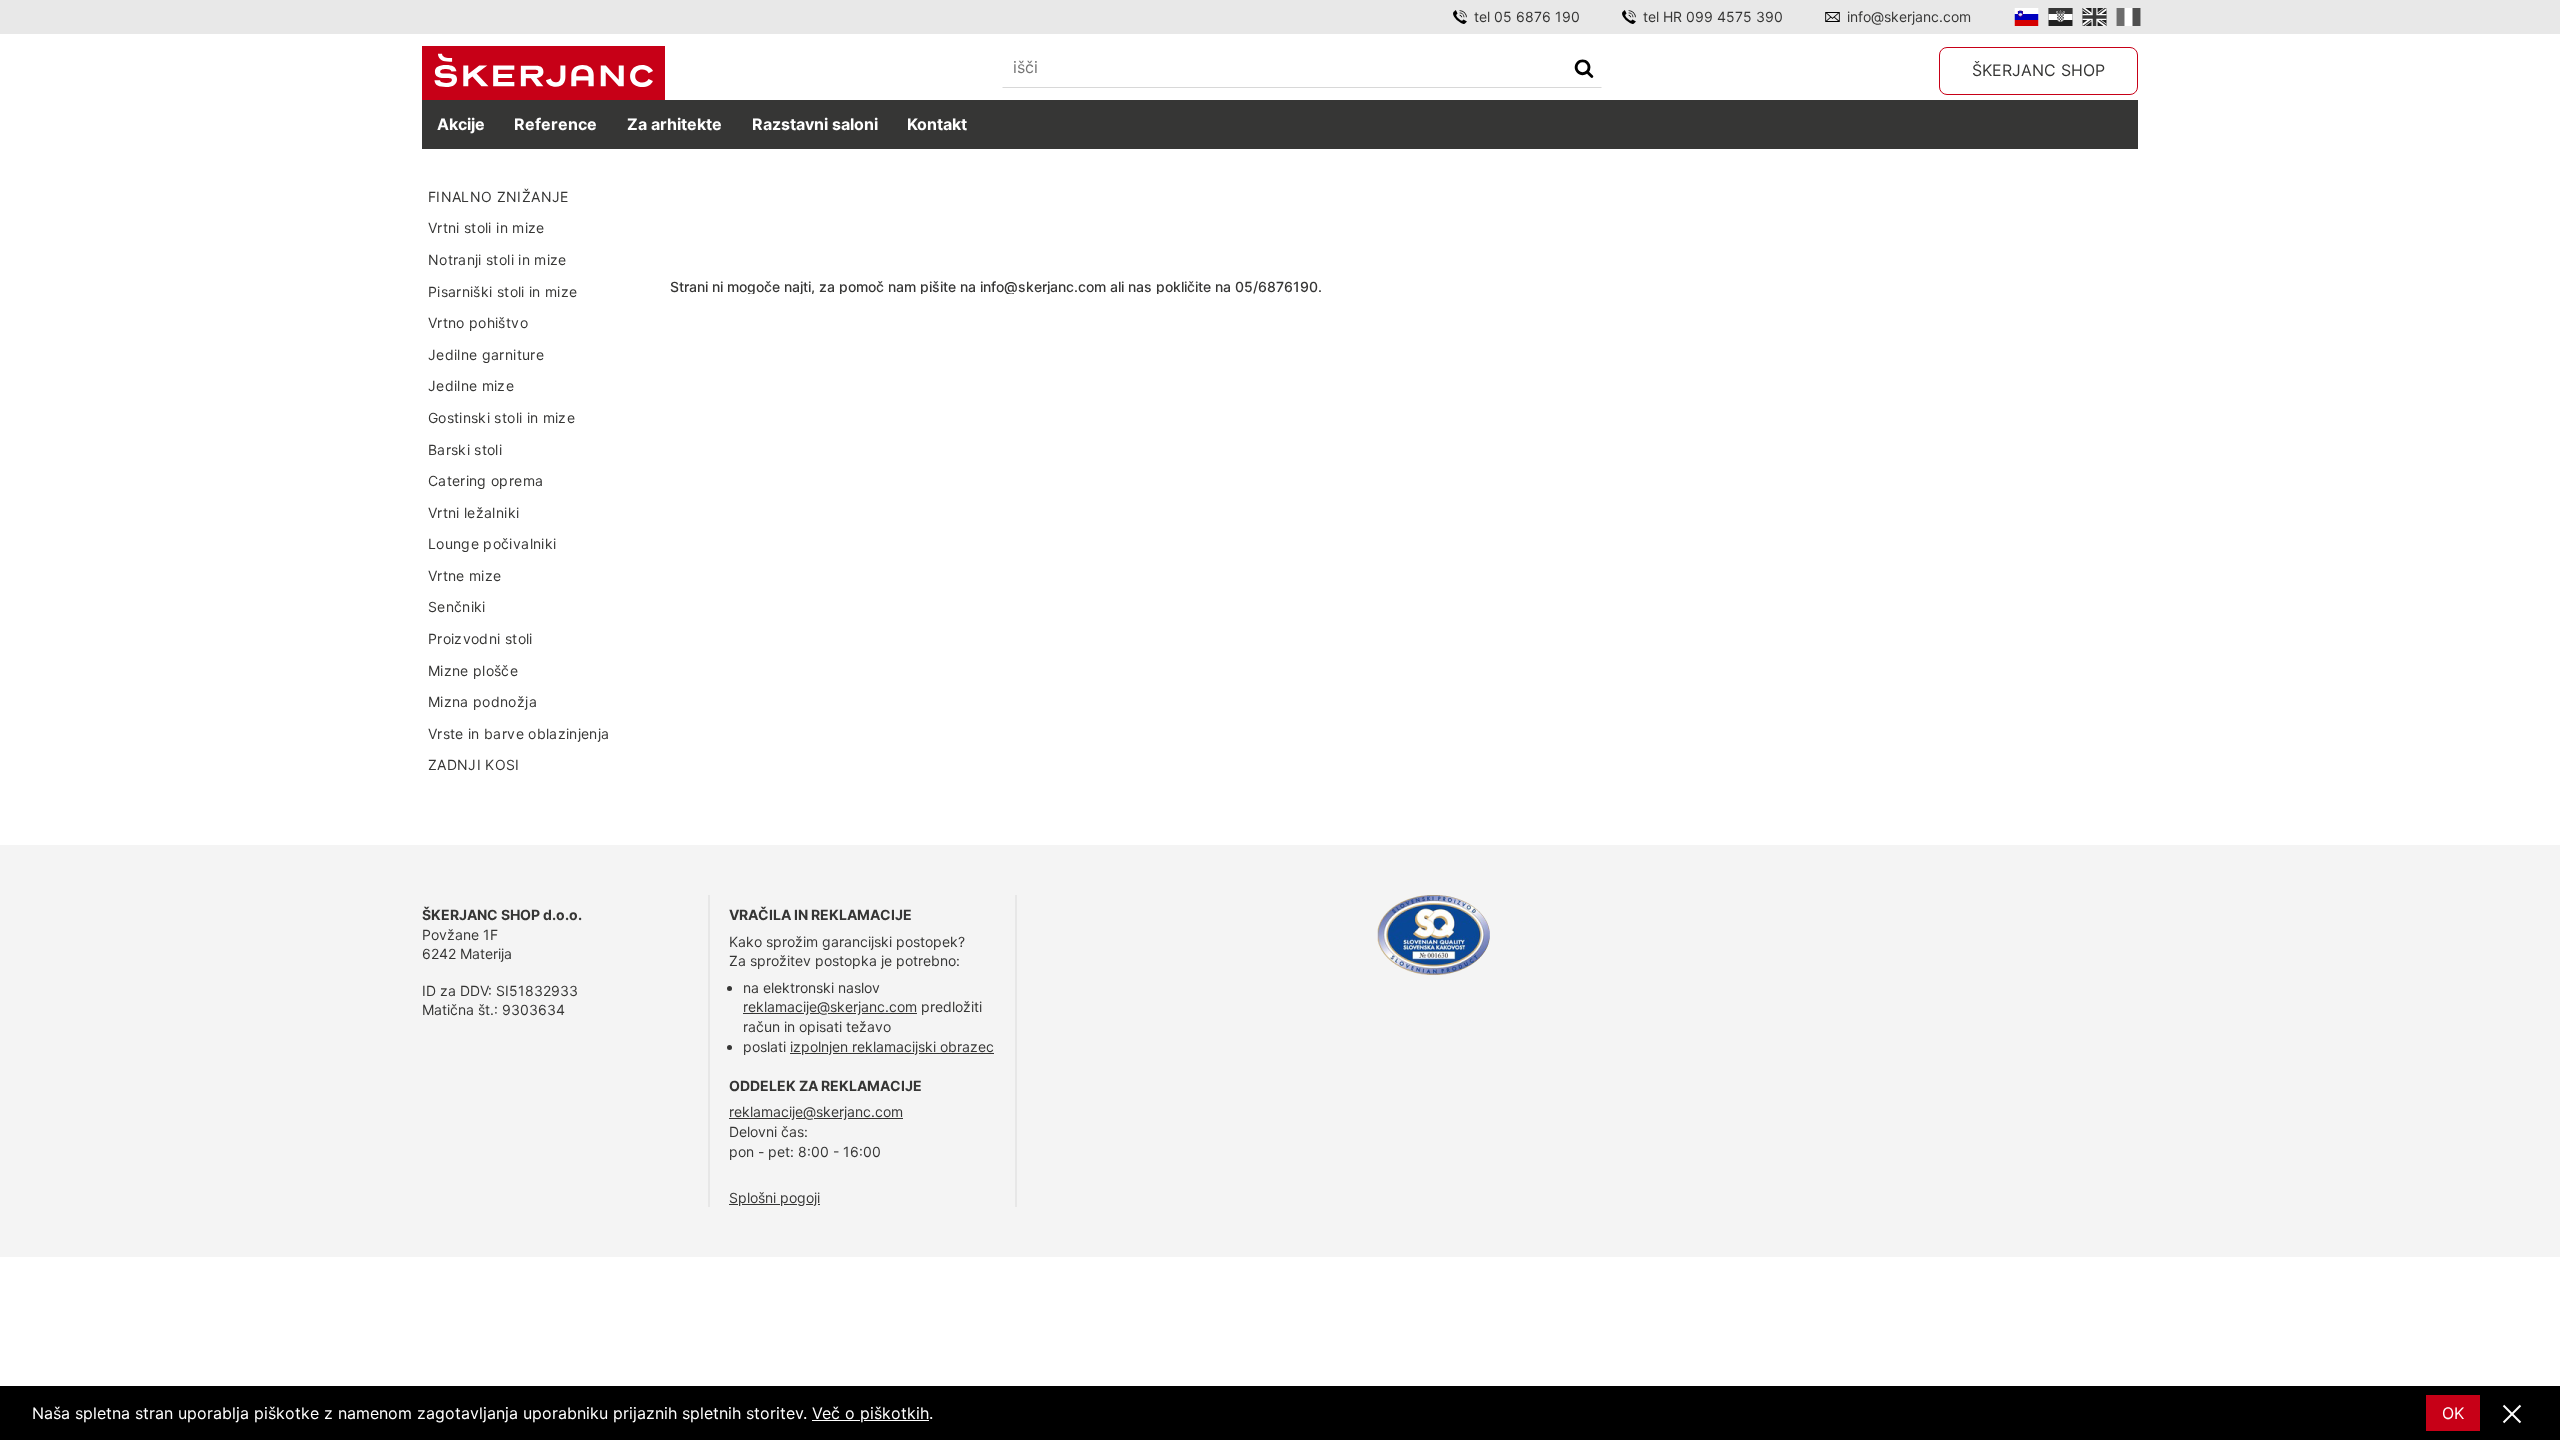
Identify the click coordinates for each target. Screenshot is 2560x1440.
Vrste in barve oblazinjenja (518, 733)
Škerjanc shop (2038, 70)
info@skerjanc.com (1909, 16)
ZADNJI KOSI (474, 764)
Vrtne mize (465, 575)
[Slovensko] (2026, 17)
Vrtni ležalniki (473, 512)
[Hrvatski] (2060, 17)
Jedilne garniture (486, 354)
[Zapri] (2512, 1415)
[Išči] (1584, 70)
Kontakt (937, 124)
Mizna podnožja (482, 701)
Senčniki (457, 606)
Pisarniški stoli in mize (502, 291)
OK (2453, 1413)
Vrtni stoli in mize (486, 227)
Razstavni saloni (815, 124)
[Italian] (2128, 17)
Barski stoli (465, 449)
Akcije (461, 124)
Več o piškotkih (870, 1413)
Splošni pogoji (774, 1197)
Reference (555, 124)
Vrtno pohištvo (478, 322)
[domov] (543, 73)
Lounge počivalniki (492, 543)
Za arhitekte (674, 124)
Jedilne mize (471, 385)
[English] (2094, 17)
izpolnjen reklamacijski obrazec (892, 1046)
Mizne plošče (473, 670)
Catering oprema (485, 480)
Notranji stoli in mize (497, 259)
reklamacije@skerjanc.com (830, 1006)
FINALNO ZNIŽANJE (498, 196)
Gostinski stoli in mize (501, 417)
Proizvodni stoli (480, 638)
